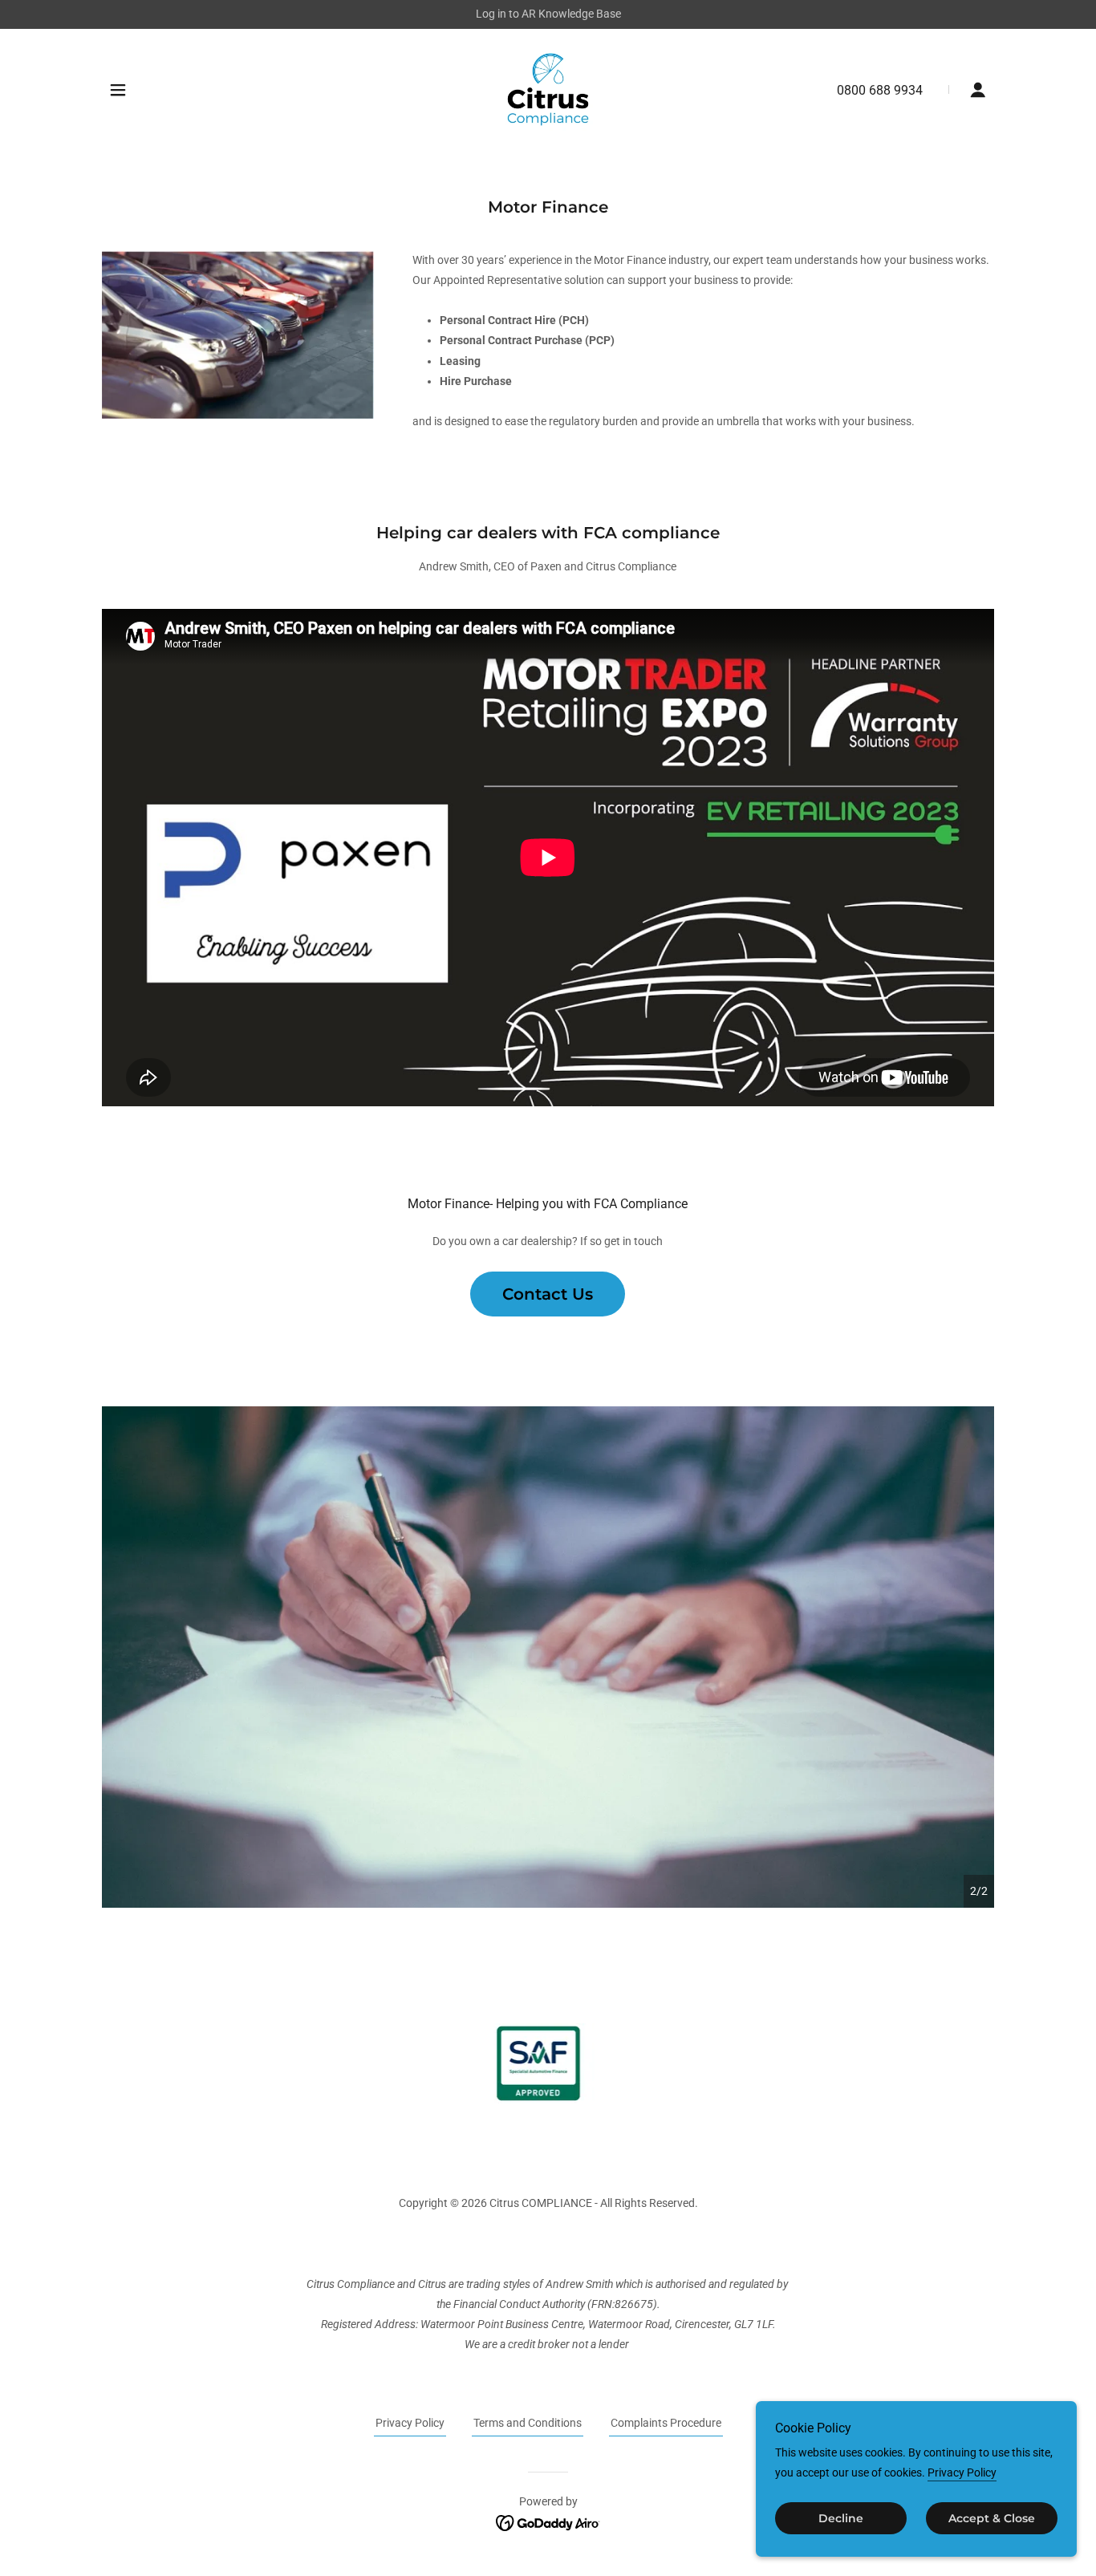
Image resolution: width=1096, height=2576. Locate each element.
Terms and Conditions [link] (528, 2423)
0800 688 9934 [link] (880, 90)
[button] (118, 90)
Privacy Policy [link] (410, 2423)
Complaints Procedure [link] (666, 2423)
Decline (841, 2518)
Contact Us (548, 1294)
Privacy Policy (962, 2473)
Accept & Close (992, 2518)
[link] (548, 88)
